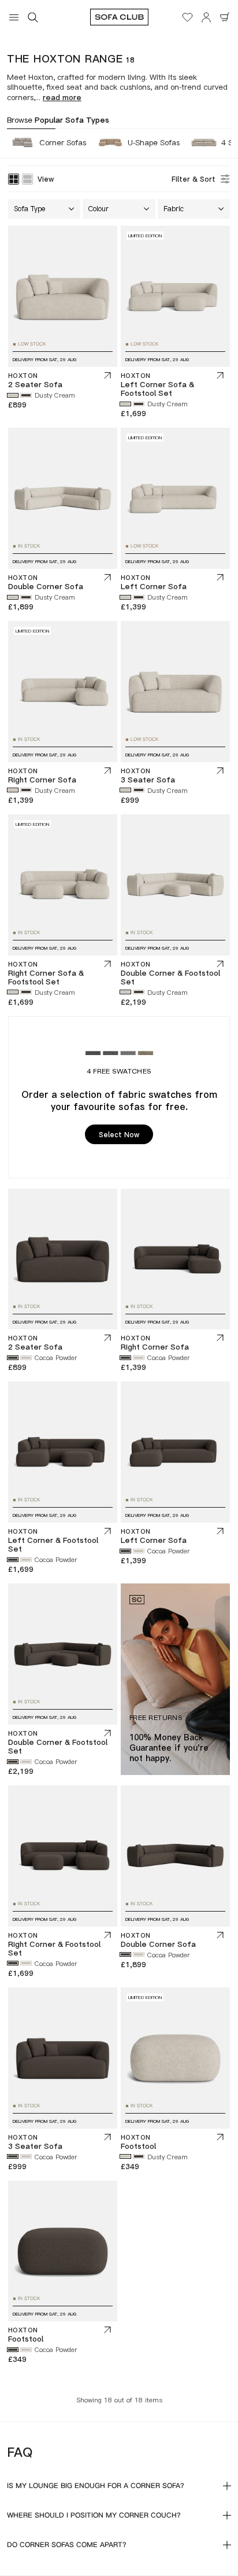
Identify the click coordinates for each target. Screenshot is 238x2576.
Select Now (119, 1135)
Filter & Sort (194, 179)
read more (62, 97)
